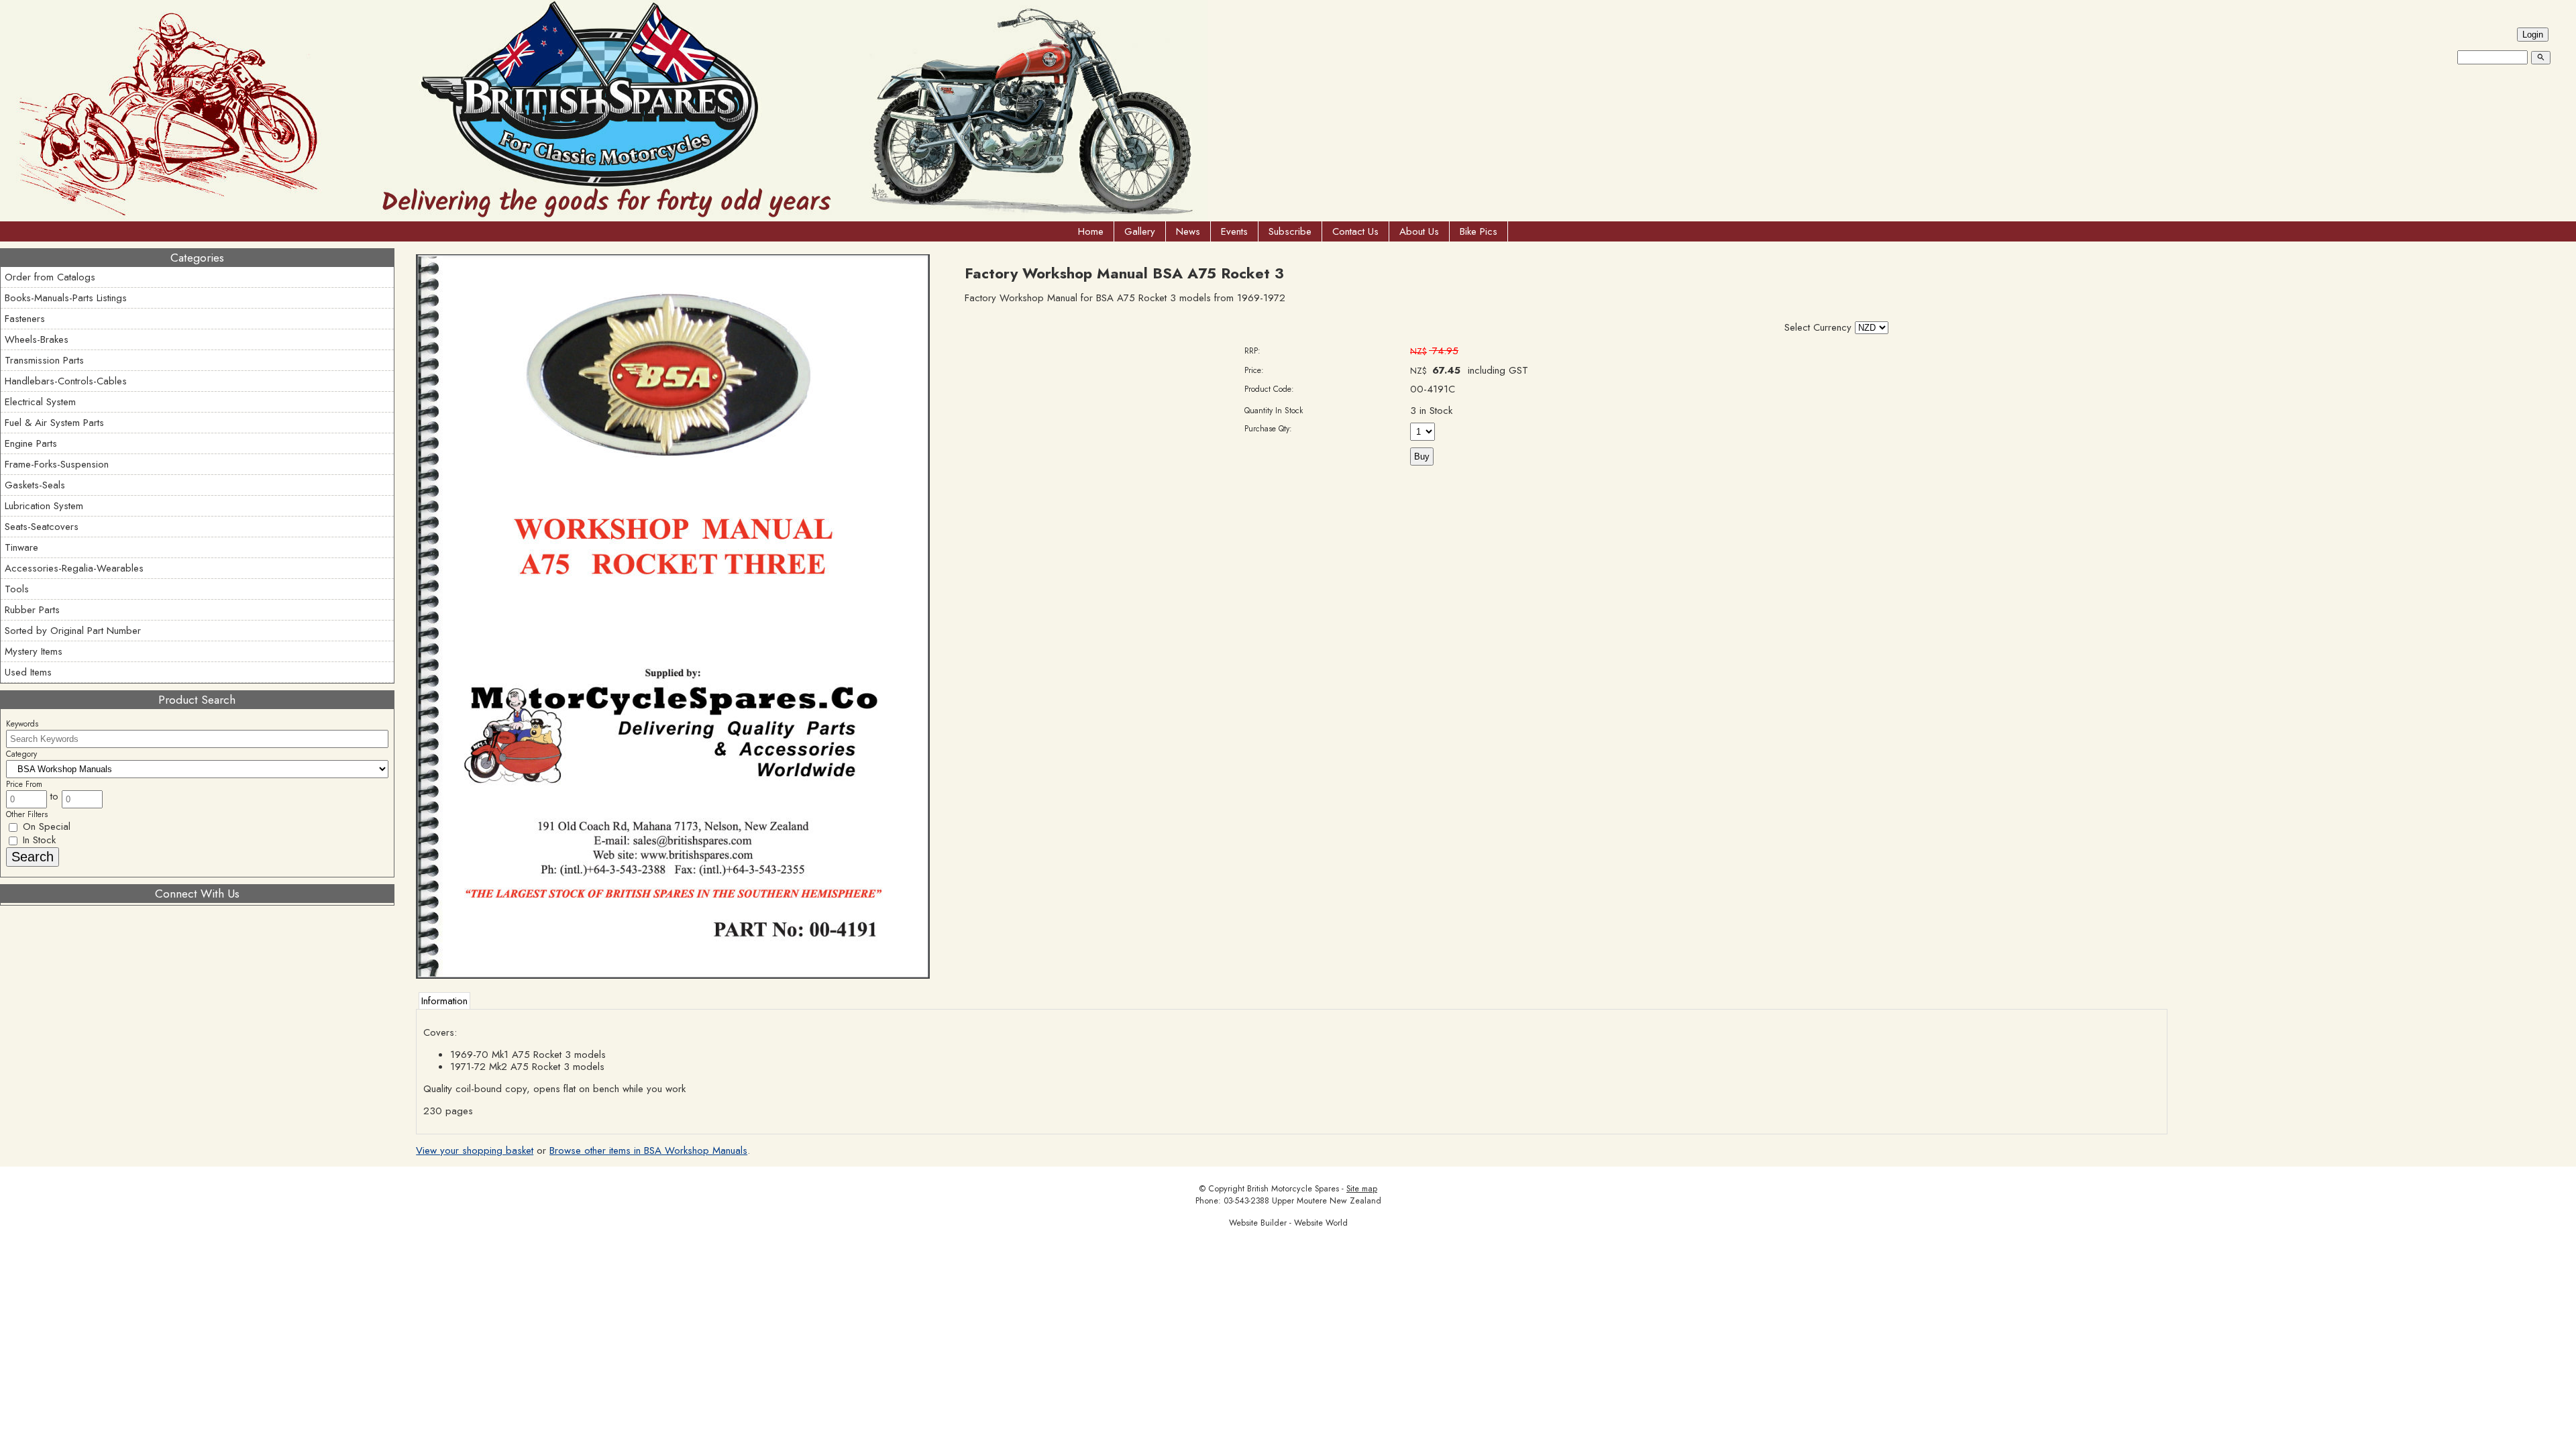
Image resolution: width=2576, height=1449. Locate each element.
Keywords (22, 724)
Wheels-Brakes (37, 339)
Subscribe (1290, 231)
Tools (17, 589)
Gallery (1140, 231)
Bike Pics (1479, 231)
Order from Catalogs (50, 277)
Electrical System (40, 402)
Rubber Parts (32, 610)
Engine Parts (31, 443)
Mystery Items (34, 651)
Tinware (21, 547)
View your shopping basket (475, 1150)
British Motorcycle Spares (1293, 1189)
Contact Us (1355, 231)
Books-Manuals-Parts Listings (66, 298)
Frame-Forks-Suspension (57, 464)
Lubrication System (44, 506)
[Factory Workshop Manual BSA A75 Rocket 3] (673, 975)
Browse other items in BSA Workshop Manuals (648, 1150)
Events (1234, 231)
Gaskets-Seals (35, 485)
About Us (1419, 231)
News (1188, 231)
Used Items (28, 672)
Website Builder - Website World (1288, 1223)
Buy (1422, 457)
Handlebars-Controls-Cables (66, 381)
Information (444, 1001)
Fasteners (25, 319)
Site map (1362, 1189)
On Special (45, 826)
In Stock (38, 840)
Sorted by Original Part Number (73, 631)
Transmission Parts (44, 360)
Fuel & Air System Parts (54, 423)
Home (1091, 231)
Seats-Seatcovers (42, 527)
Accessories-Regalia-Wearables (74, 568)
